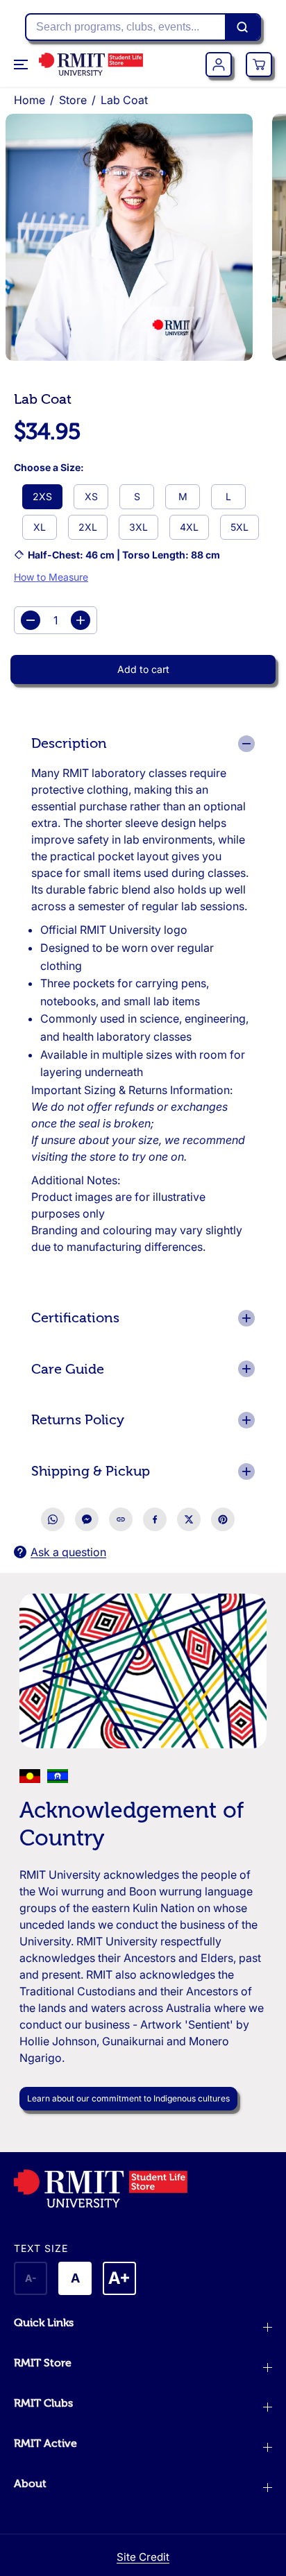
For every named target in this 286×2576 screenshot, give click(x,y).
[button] (22, 65)
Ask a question (68, 1552)
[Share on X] (189, 1519)
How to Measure (51, 577)
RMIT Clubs (43, 2403)
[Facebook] (155, 1519)
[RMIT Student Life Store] (91, 64)
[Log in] (219, 65)
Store (73, 100)
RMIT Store (43, 2363)
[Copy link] (121, 1519)
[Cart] (259, 65)
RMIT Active (45, 2443)
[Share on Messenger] (87, 1519)
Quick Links (44, 2323)
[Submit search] (242, 27)
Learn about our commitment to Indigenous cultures (128, 2098)
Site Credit (143, 2557)
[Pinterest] (223, 1519)
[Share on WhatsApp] (53, 1519)
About (30, 2484)
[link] (143, 2189)
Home (30, 100)
